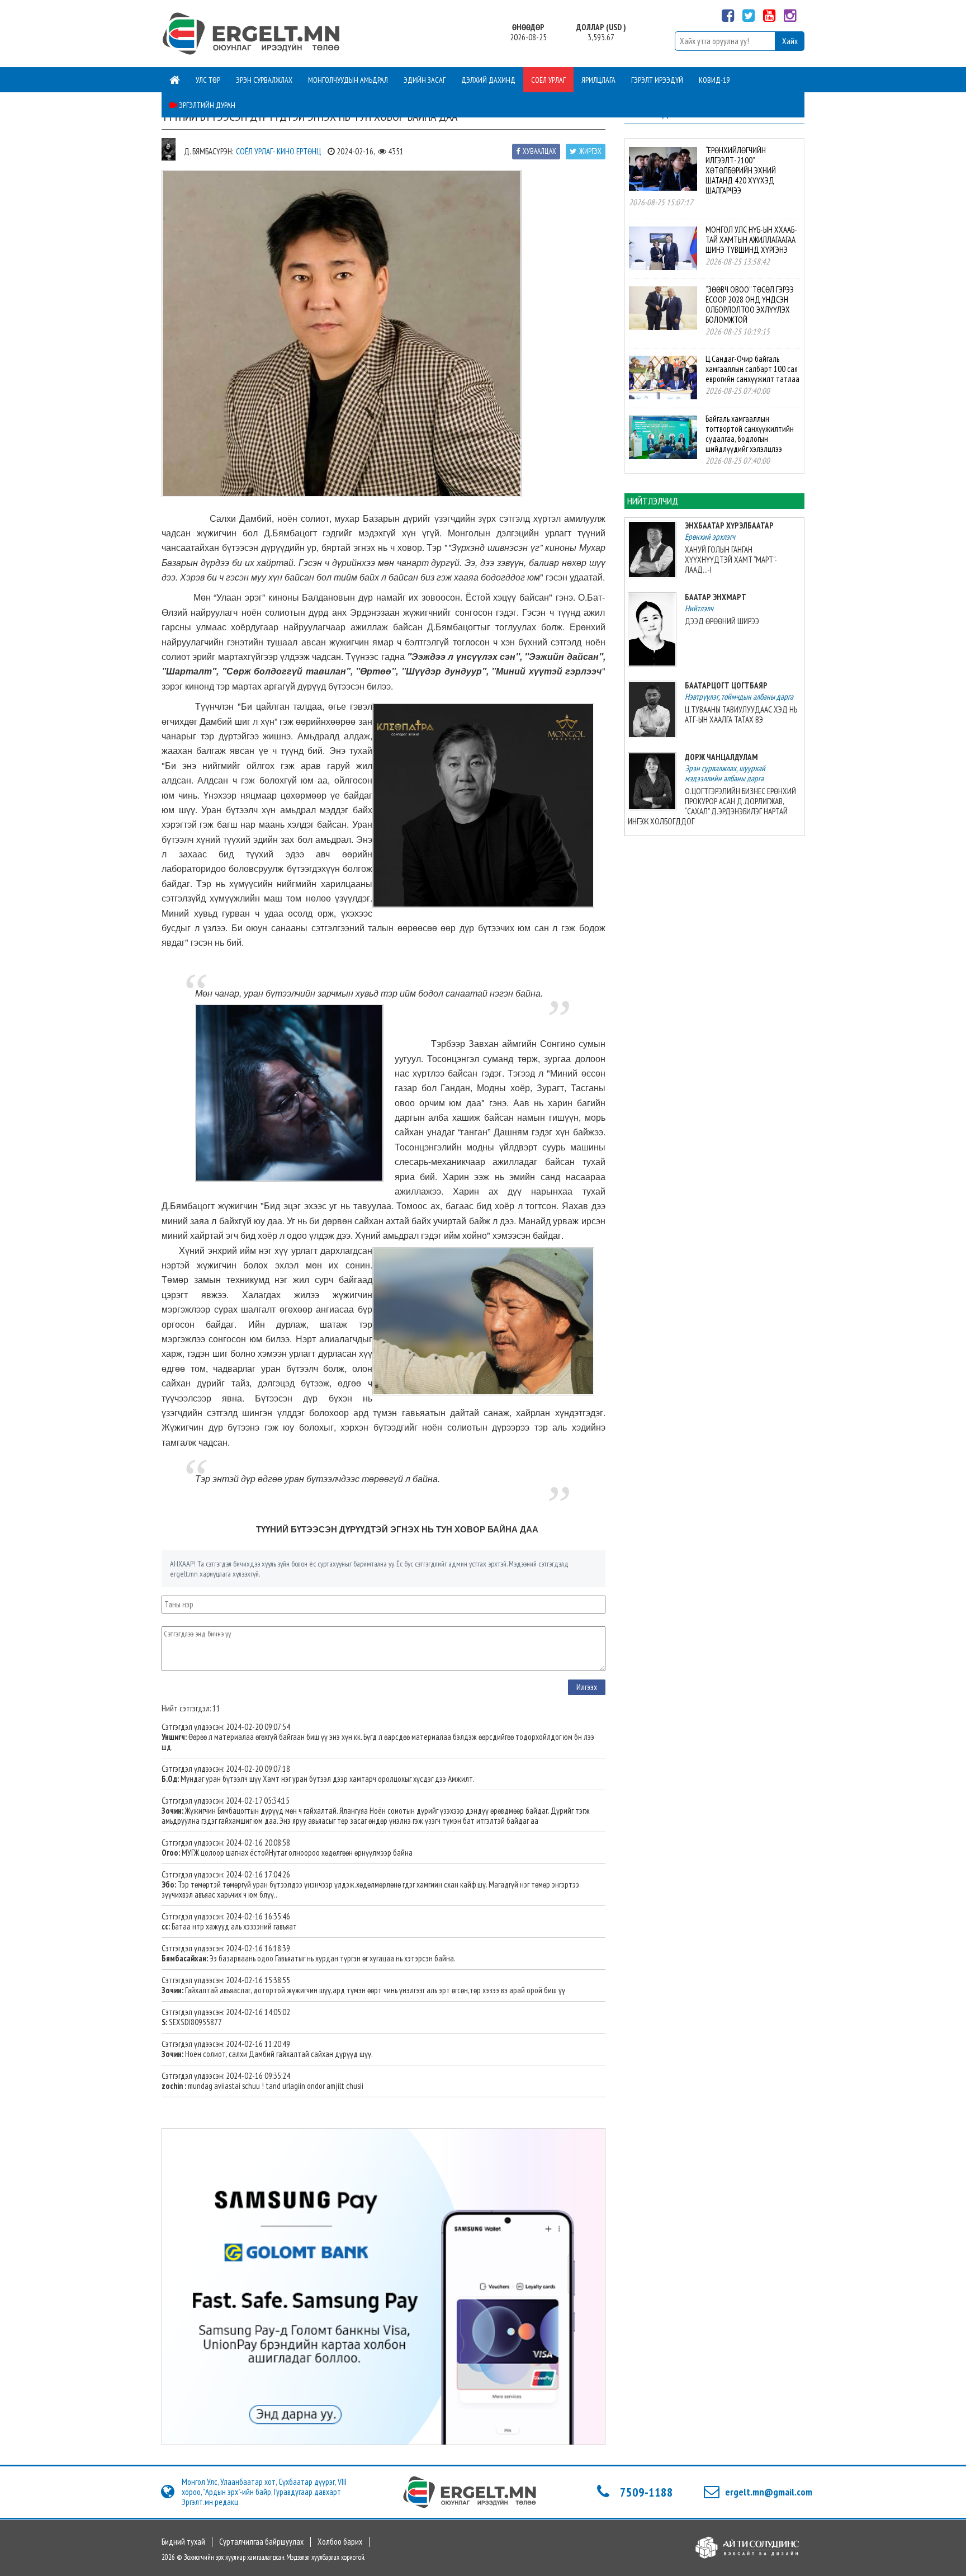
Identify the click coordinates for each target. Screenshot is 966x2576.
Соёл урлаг (548, 80)
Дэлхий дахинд (488, 80)
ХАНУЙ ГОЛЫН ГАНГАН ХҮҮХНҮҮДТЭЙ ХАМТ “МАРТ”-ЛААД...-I (731, 560)
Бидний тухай (183, 2542)
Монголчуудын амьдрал (348, 80)
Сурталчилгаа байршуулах (261, 2542)
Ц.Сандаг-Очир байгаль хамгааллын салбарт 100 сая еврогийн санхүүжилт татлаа (752, 369)
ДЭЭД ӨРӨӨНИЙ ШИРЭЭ (722, 621)
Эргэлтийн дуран (206, 105)
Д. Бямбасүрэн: (209, 151)
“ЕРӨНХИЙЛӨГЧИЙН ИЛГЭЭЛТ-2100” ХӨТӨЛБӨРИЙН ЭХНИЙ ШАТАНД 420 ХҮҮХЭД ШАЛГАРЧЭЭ (741, 170)
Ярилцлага (598, 80)
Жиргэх (590, 151)
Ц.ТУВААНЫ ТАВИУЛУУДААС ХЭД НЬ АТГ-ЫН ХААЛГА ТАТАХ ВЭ (741, 714)
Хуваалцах (539, 151)
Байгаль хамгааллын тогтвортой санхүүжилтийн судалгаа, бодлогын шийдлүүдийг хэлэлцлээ (750, 434)
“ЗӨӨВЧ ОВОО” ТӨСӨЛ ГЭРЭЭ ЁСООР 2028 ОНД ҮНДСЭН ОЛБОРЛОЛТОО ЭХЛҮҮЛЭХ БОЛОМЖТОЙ (750, 305)
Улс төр (208, 80)
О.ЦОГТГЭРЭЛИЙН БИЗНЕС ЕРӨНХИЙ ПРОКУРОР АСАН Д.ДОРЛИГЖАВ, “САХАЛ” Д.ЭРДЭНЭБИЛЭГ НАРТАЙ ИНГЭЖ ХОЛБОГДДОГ (712, 806)
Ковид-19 (714, 80)
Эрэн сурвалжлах (264, 80)
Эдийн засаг (425, 80)
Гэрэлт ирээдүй (657, 80)
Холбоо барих (340, 2542)
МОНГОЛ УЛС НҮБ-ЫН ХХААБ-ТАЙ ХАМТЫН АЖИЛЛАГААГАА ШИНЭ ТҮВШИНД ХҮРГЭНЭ (751, 240)
